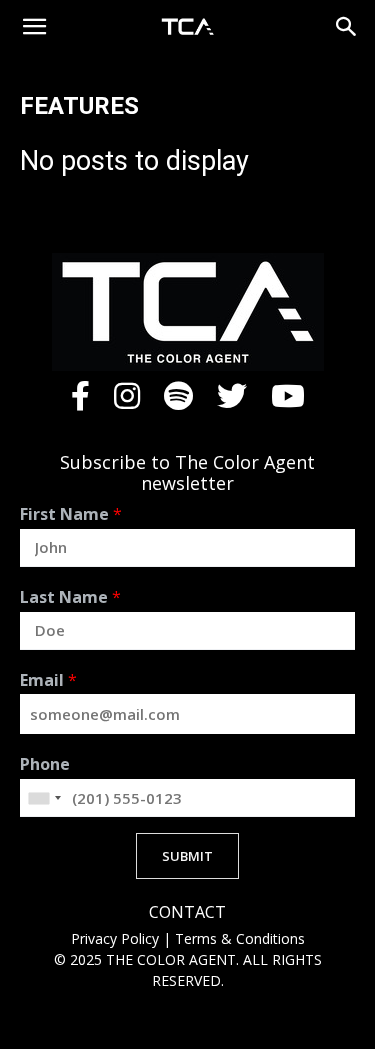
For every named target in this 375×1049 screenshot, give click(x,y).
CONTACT (187, 912)
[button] (34, 27)
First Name (71, 514)
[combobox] (44, 798)
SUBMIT (187, 856)
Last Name (70, 597)
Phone (45, 764)
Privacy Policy (117, 938)
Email (48, 680)
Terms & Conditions (240, 938)
